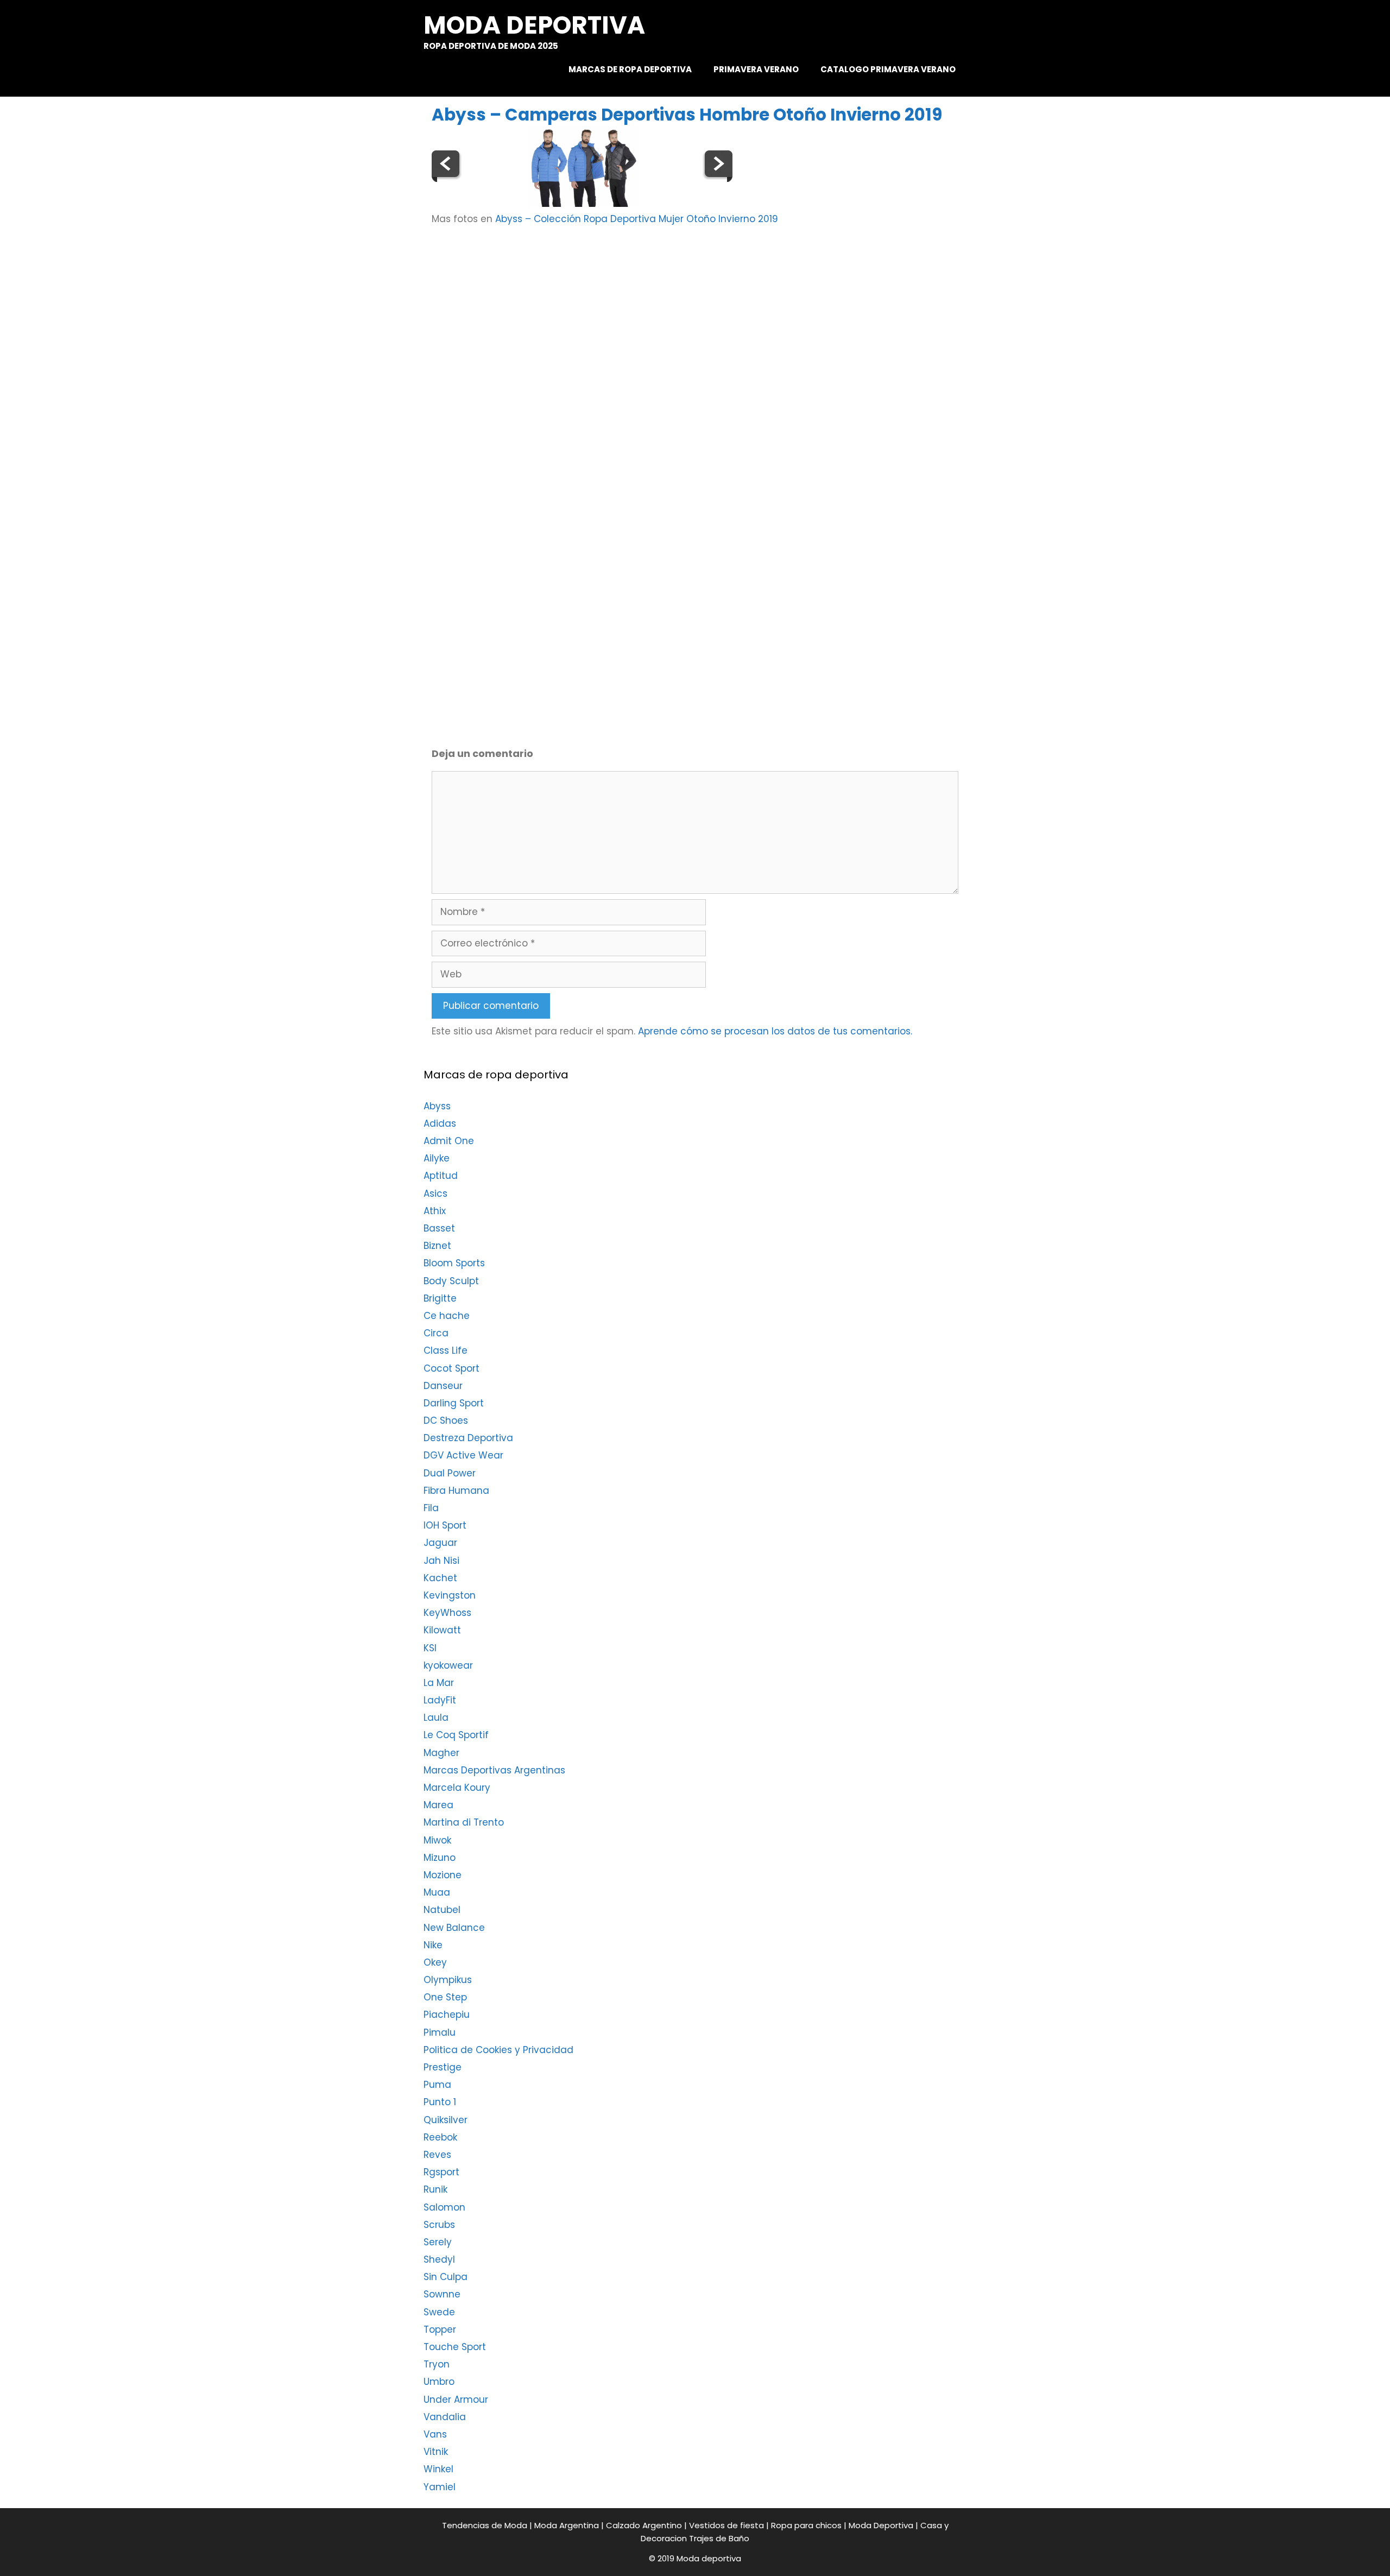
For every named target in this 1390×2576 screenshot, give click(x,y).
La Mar (439, 1683)
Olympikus (448, 1980)
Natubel (442, 1910)
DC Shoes (446, 1420)
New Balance (454, 1928)
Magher (441, 1753)
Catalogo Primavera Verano (888, 69)
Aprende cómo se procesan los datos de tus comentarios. (775, 1031)
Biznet (437, 1246)
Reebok (440, 2137)
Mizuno (440, 1858)
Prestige (443, 2067)
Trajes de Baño (719, 2538)
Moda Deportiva (881, 2525)
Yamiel (440, 2487)
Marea (438, 1805)
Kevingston (450, 1595)
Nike (433, 1945)
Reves (437, 2155)
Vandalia (445, 2417)
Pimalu (440, 2032)
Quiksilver (446, 2120)
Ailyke (437, 1158)
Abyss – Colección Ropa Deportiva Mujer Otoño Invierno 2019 (637, 219)
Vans (435, 2434)
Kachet (440, 1578)
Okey (435, 1962)
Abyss (437, 1106)
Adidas (440, 1123)
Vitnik (436, 2452)
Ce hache (447, 1316)
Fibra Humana (456, 1491)
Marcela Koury (457, 1788)
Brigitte (440, 1298)
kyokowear (448, 1665)
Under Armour (456, 2400)
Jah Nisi (441, 1561)
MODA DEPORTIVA (534, 25)
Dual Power (450, 1473)
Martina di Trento (464, 1822)
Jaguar (440, 1543)
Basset (439, 1228)
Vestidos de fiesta (726, 2525)
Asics (435, 1194)
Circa (436, 1333)
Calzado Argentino (644, 2525)
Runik (435, 2189)
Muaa (437, 1892)
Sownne (442, 2294)
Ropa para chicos (806, 2525)
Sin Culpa (446, 2277)
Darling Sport (454, 1403)
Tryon (437, 2364)
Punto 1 (440, 2102)
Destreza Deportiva (468, 1438)
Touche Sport (455, 2347)
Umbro (439, 2382)
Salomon (444, 2207)
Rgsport (441, 2172)
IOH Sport (445, 1525)
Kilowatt (442, 1630)
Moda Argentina (567, 2525)
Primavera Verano (756, 69)
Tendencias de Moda (485, 2525)
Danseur (443, 1386)
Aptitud (441, 1176)
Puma (437, 2085)
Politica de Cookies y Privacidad (498, 2050)
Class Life (446, 1350)
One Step (445, 1997)
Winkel (438, 2469)
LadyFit (440, 1700)
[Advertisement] (718, 321)
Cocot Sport (451, 1368)
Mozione (443, 1875)
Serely (438, 2242)
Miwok (437, 1840)
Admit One (449, 1141)
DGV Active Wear (463, 1455)
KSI (430, 1648)
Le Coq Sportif (456, 1735)
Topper (440, 2329)
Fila (431, 1508)
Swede (439, 2312)
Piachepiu (447, 2015)
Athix (435, 1211)
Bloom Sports (454, 1263)
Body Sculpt (451, 1281)
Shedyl (439, 2259)
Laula (436, 1718)
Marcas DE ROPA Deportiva (630, 69)
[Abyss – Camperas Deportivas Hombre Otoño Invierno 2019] (584, 204)
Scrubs (439, 2225)
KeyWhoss (447, 1613)
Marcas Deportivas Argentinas (494, 1770)
